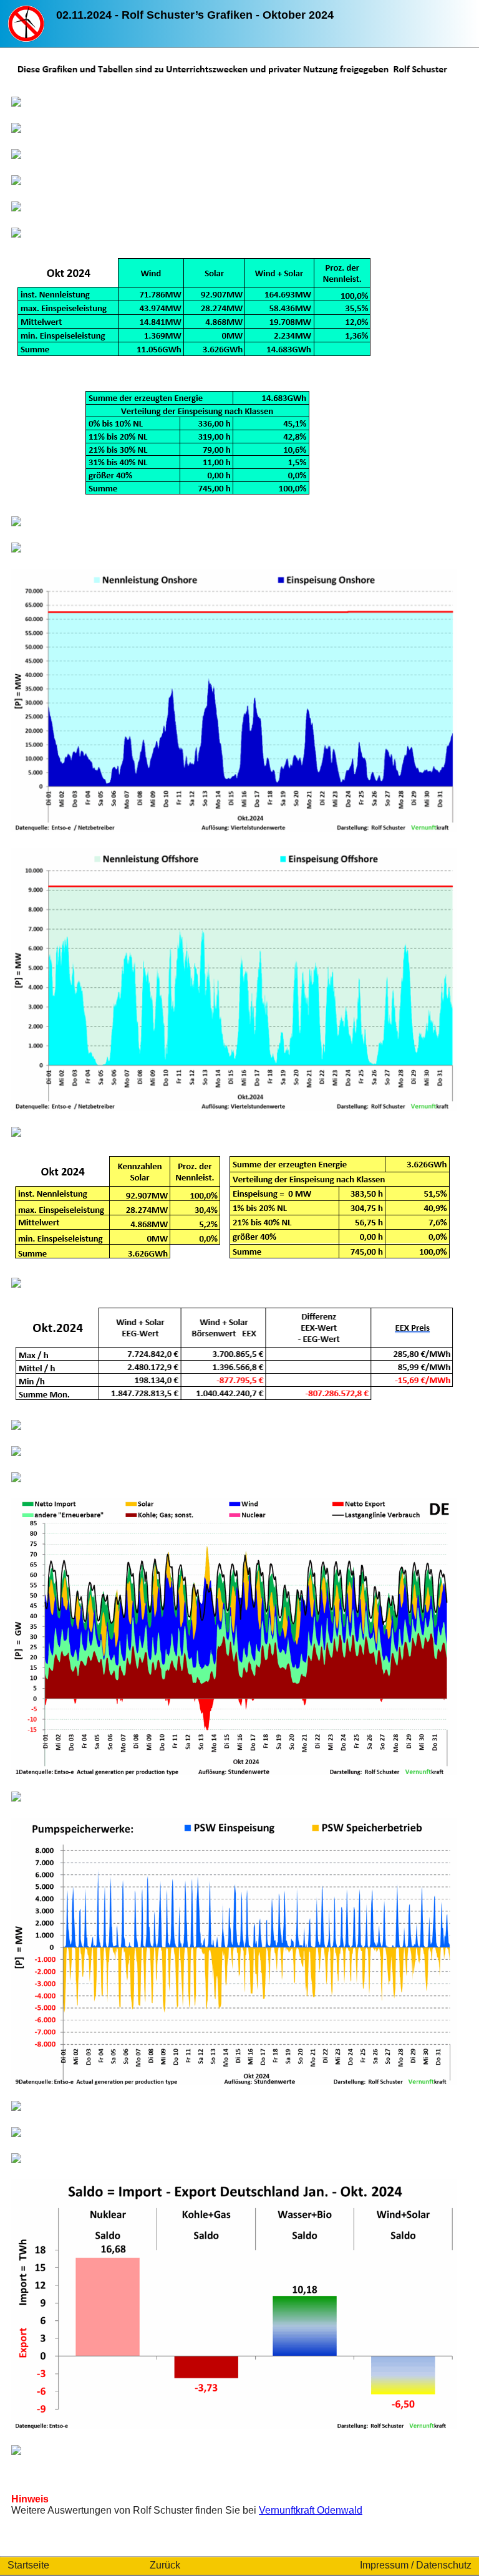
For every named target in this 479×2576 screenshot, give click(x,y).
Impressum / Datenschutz (416, 2565)
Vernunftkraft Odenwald (311, 2510)
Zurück (165, 2565)
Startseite (28, 2565)
